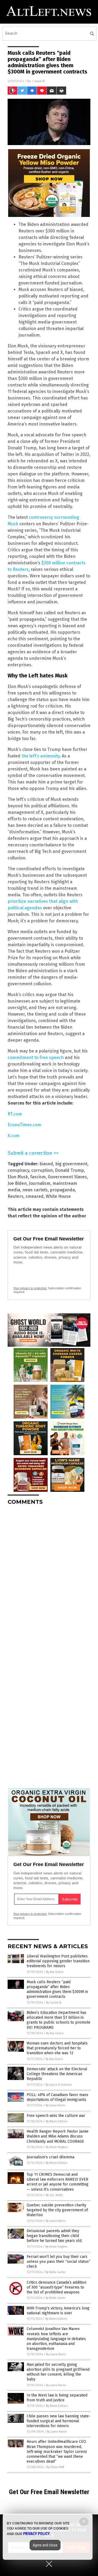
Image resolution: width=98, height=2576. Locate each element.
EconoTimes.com (24, 1125)
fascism (38, 1177)
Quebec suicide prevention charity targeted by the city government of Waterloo (57, 2210)
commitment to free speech (36, 1057)
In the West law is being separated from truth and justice (57, 2398)
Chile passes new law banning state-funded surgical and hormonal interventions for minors (59, 2421)
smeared (35, 1196)
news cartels (35, 1190)
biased (46, 1164)
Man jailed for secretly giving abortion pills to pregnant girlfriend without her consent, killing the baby (58, 2372)
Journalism (40, 1183)
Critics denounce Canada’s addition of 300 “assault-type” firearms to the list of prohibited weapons (56, 2287)
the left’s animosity (41, 756)
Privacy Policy (36, 2534)
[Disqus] (49, 1577)
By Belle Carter (56, 2272)
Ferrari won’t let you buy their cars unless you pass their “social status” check (59, 2262)
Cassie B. (39, 81)
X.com (14, 1136)
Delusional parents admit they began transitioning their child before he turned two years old (54, 2236)
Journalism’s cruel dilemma (50, 2157)
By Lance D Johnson (59, 2085)
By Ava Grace (55, 1972)
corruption (42, 1170)
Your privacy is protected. (30, 1288)
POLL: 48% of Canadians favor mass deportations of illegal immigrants (57, 2097)
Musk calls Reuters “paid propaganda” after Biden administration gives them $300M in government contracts (57, 1989)
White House (58, 1196)
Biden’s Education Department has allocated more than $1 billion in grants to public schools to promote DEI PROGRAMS (59, 2020)
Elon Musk (18, 1177)
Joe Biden (17, 1183)
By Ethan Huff (55, 2467)
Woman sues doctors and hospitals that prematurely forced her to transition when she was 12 (57, 2048)
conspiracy (18, 1170)
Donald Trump (69, 1170)
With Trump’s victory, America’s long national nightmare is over (58, 2311)
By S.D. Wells (54, 2195)
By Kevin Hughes (57, 2147)
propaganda (62, 1190)
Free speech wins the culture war (56, 2116)
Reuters (16, 1196)
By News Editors (57, 2121)
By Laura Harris (55, 2105)
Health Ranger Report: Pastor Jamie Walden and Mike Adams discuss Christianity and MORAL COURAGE (58, 2136)
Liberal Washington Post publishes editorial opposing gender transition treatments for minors (58, 1961)
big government (71, 1164)
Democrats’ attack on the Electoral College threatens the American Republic (57, 2074)
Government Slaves (67, 1177)
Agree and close (45, 2545)
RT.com (15, 1114)
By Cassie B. (54, 2003)
